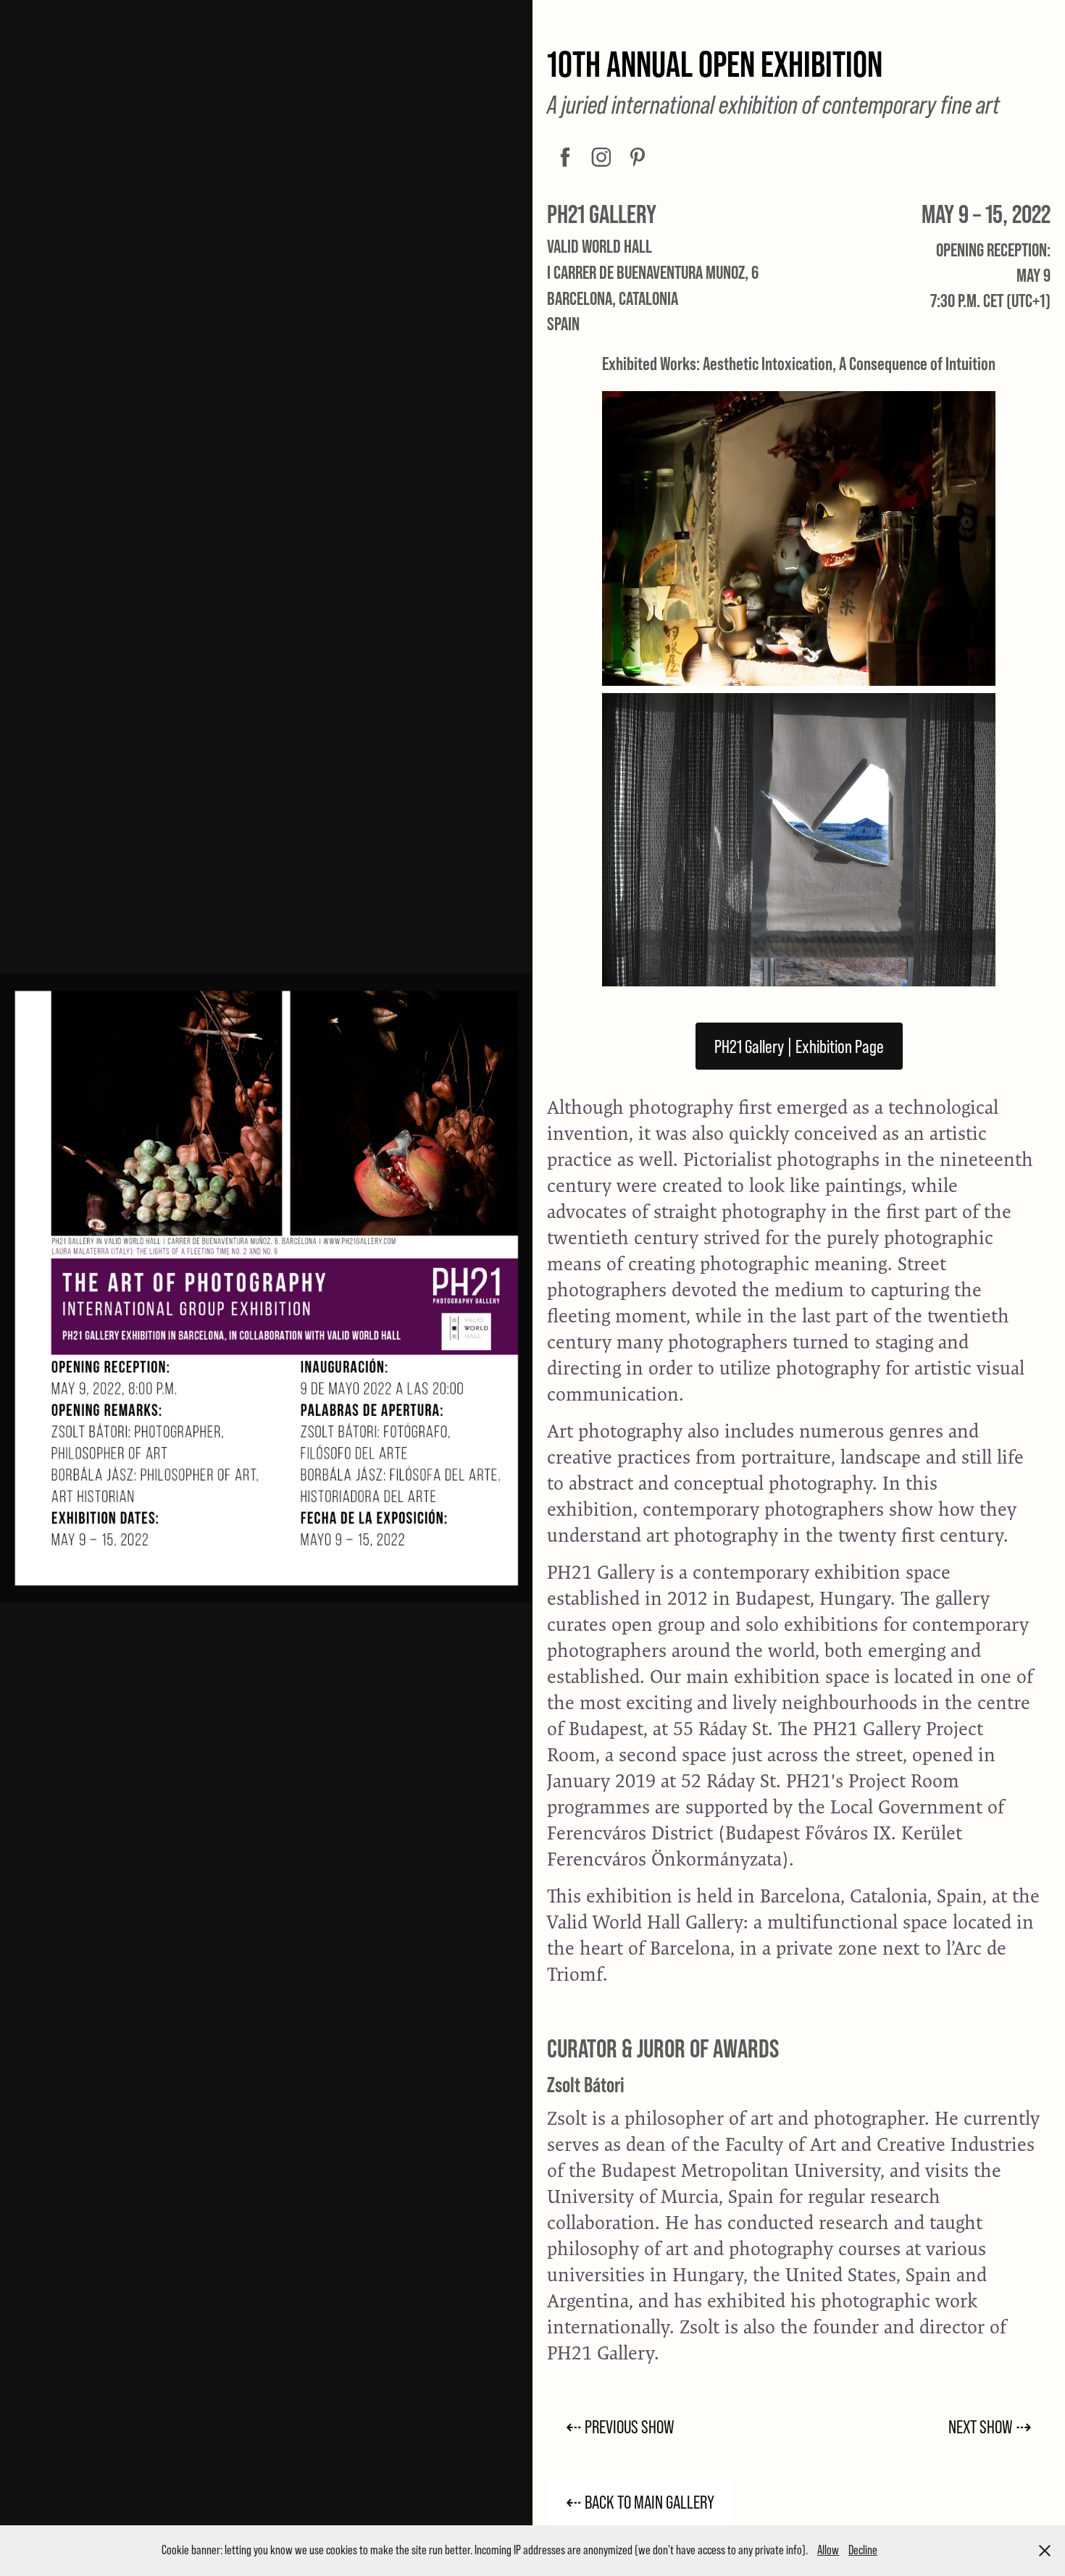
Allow (828, 2550)
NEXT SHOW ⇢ (990, 2426)
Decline (863, 2550)
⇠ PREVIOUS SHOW (620, 2426)
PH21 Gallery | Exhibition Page (799, 1046)
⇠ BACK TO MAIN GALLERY (640, 2502)
